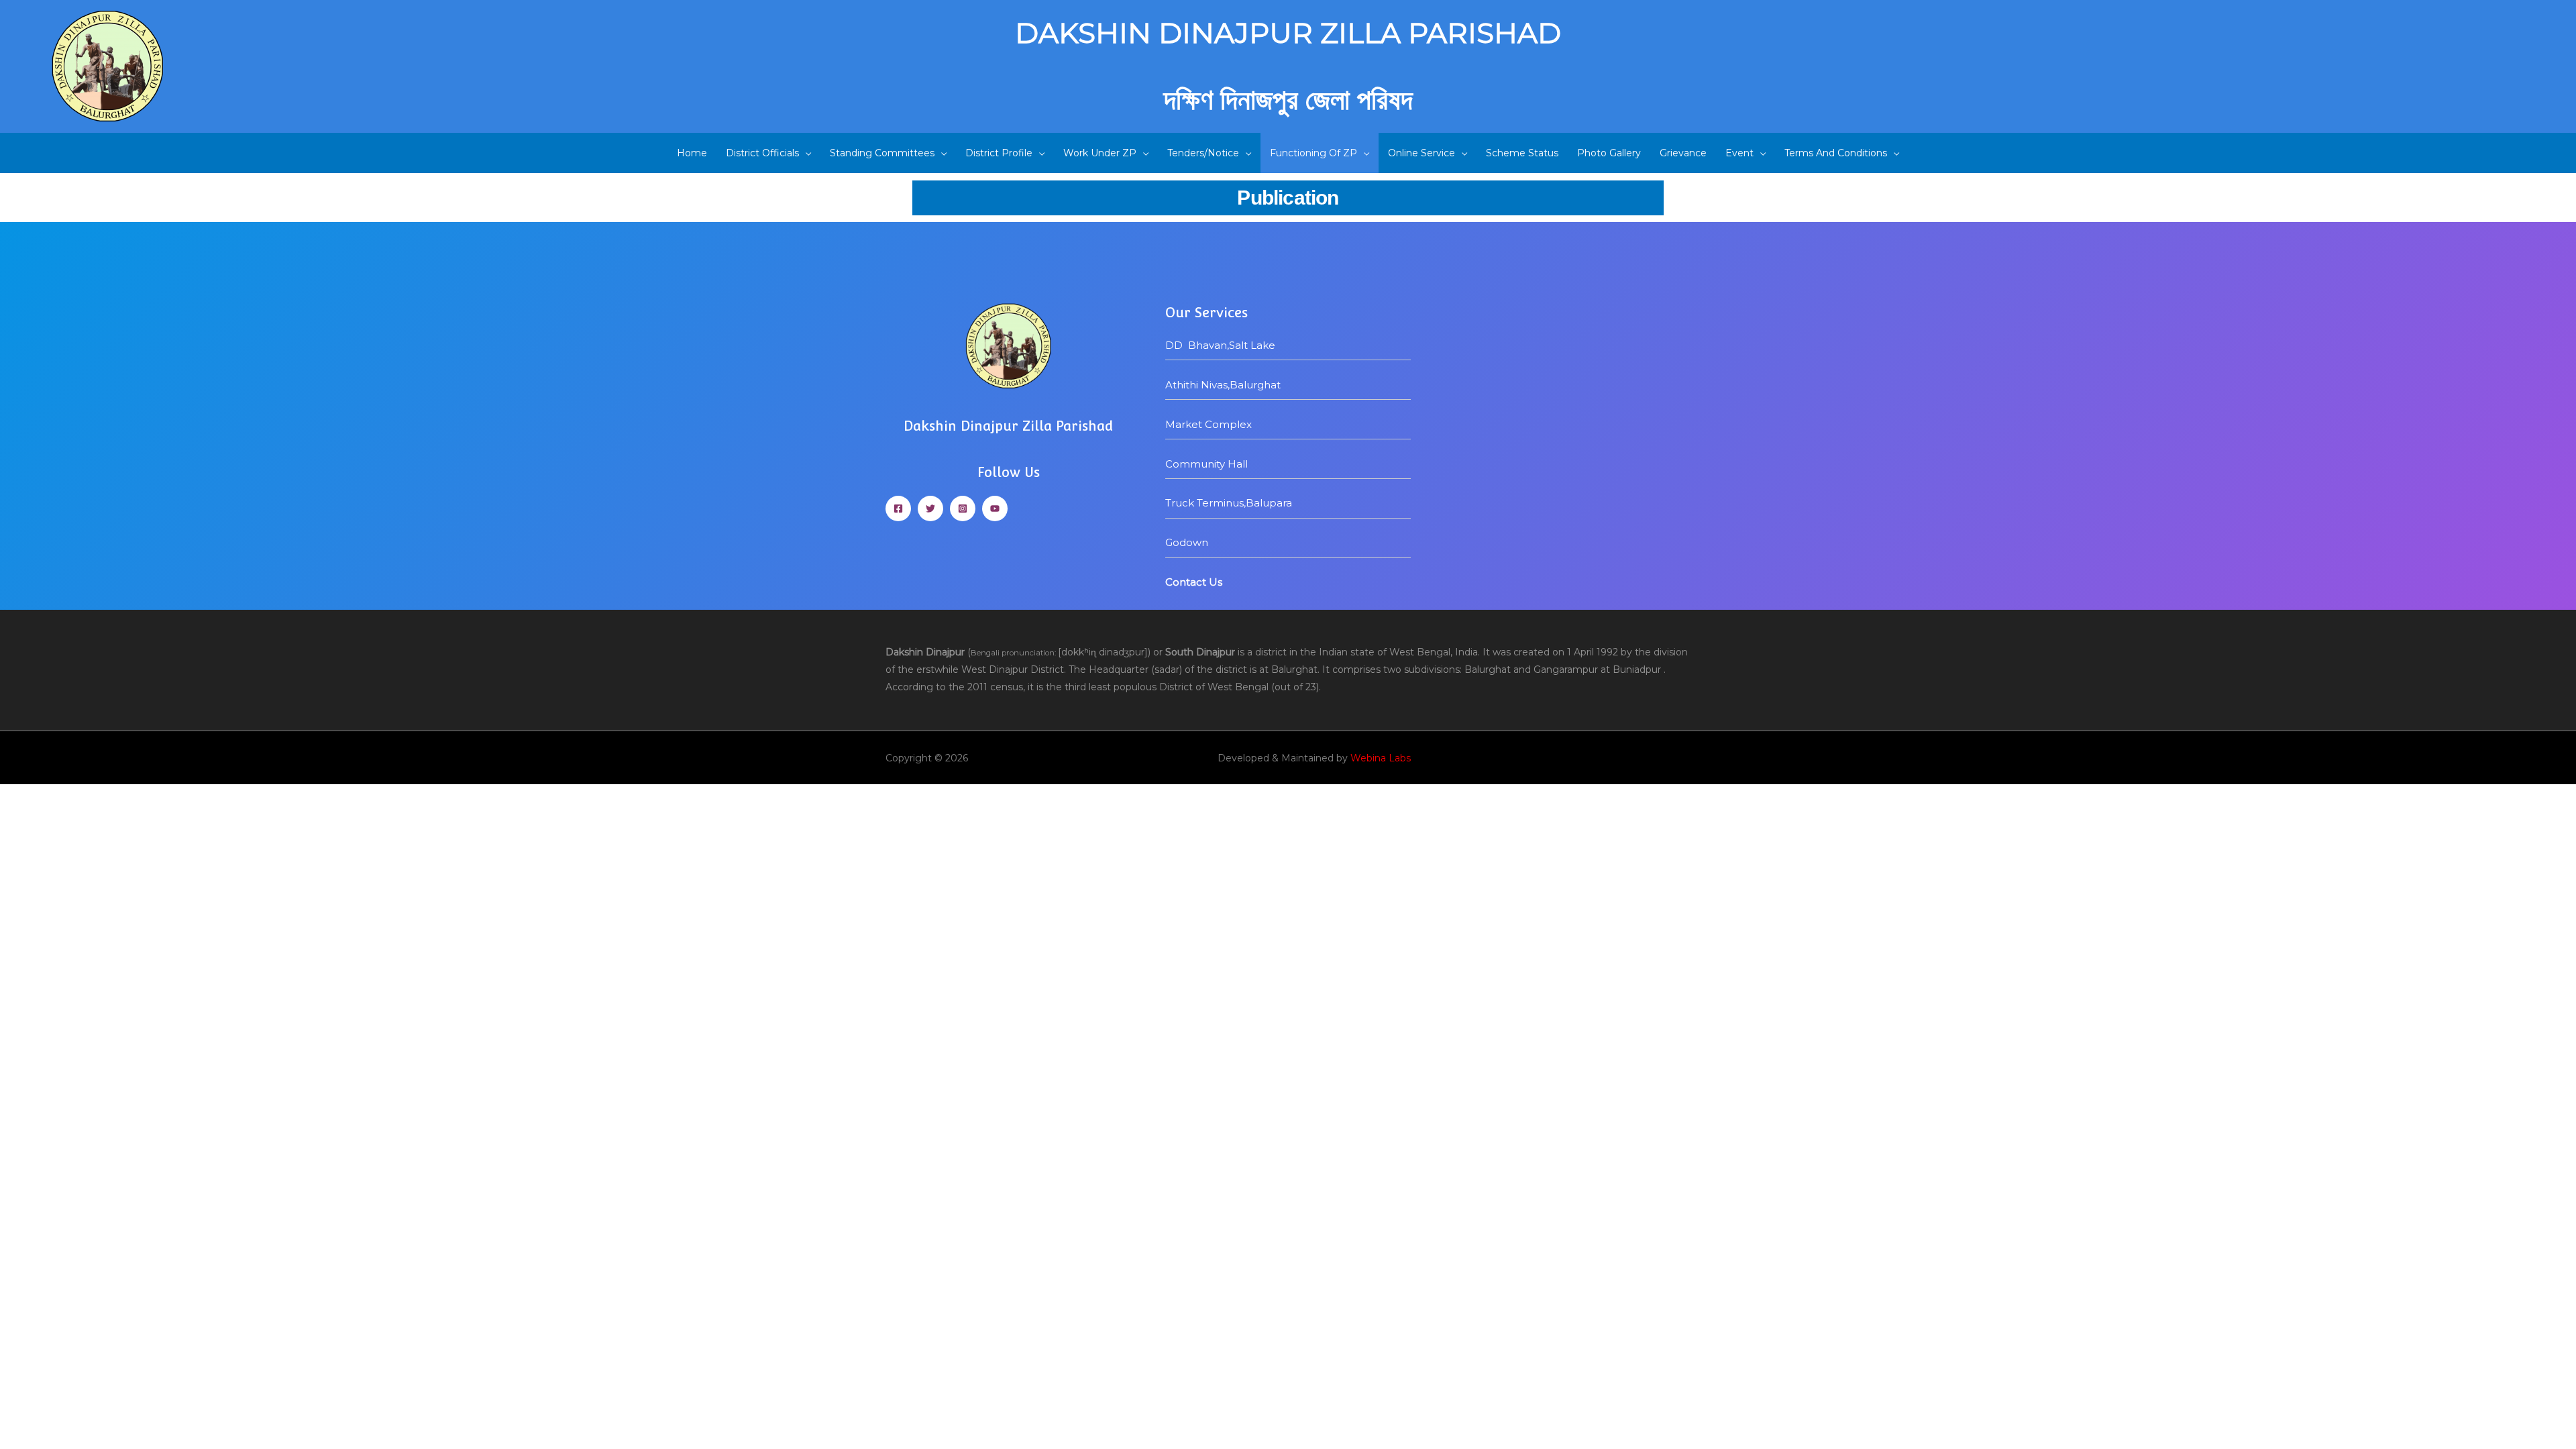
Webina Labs (1381, 758)
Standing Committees (882, 153)
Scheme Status (1522, 153)
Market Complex (1209, 424)
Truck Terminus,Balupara (1229, 503)
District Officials (762, 153)
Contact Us (1194, 582)
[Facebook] (898, 508)
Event (1739, 153)
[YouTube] (995, 508)
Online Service (1421, 153)
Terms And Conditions (1836, 153)
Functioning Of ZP (1313, 153)
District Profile (999, 153)
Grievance (1683, 153)
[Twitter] (930, 508)
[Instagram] (963, 508)
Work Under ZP (1100, 153)
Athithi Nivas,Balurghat (1224, 385)
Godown (1187, 542)
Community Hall (1206, 464)
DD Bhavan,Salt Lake (1220, 345)
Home (692, 153)
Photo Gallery (1609, 153)
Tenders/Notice (1203, 153)
